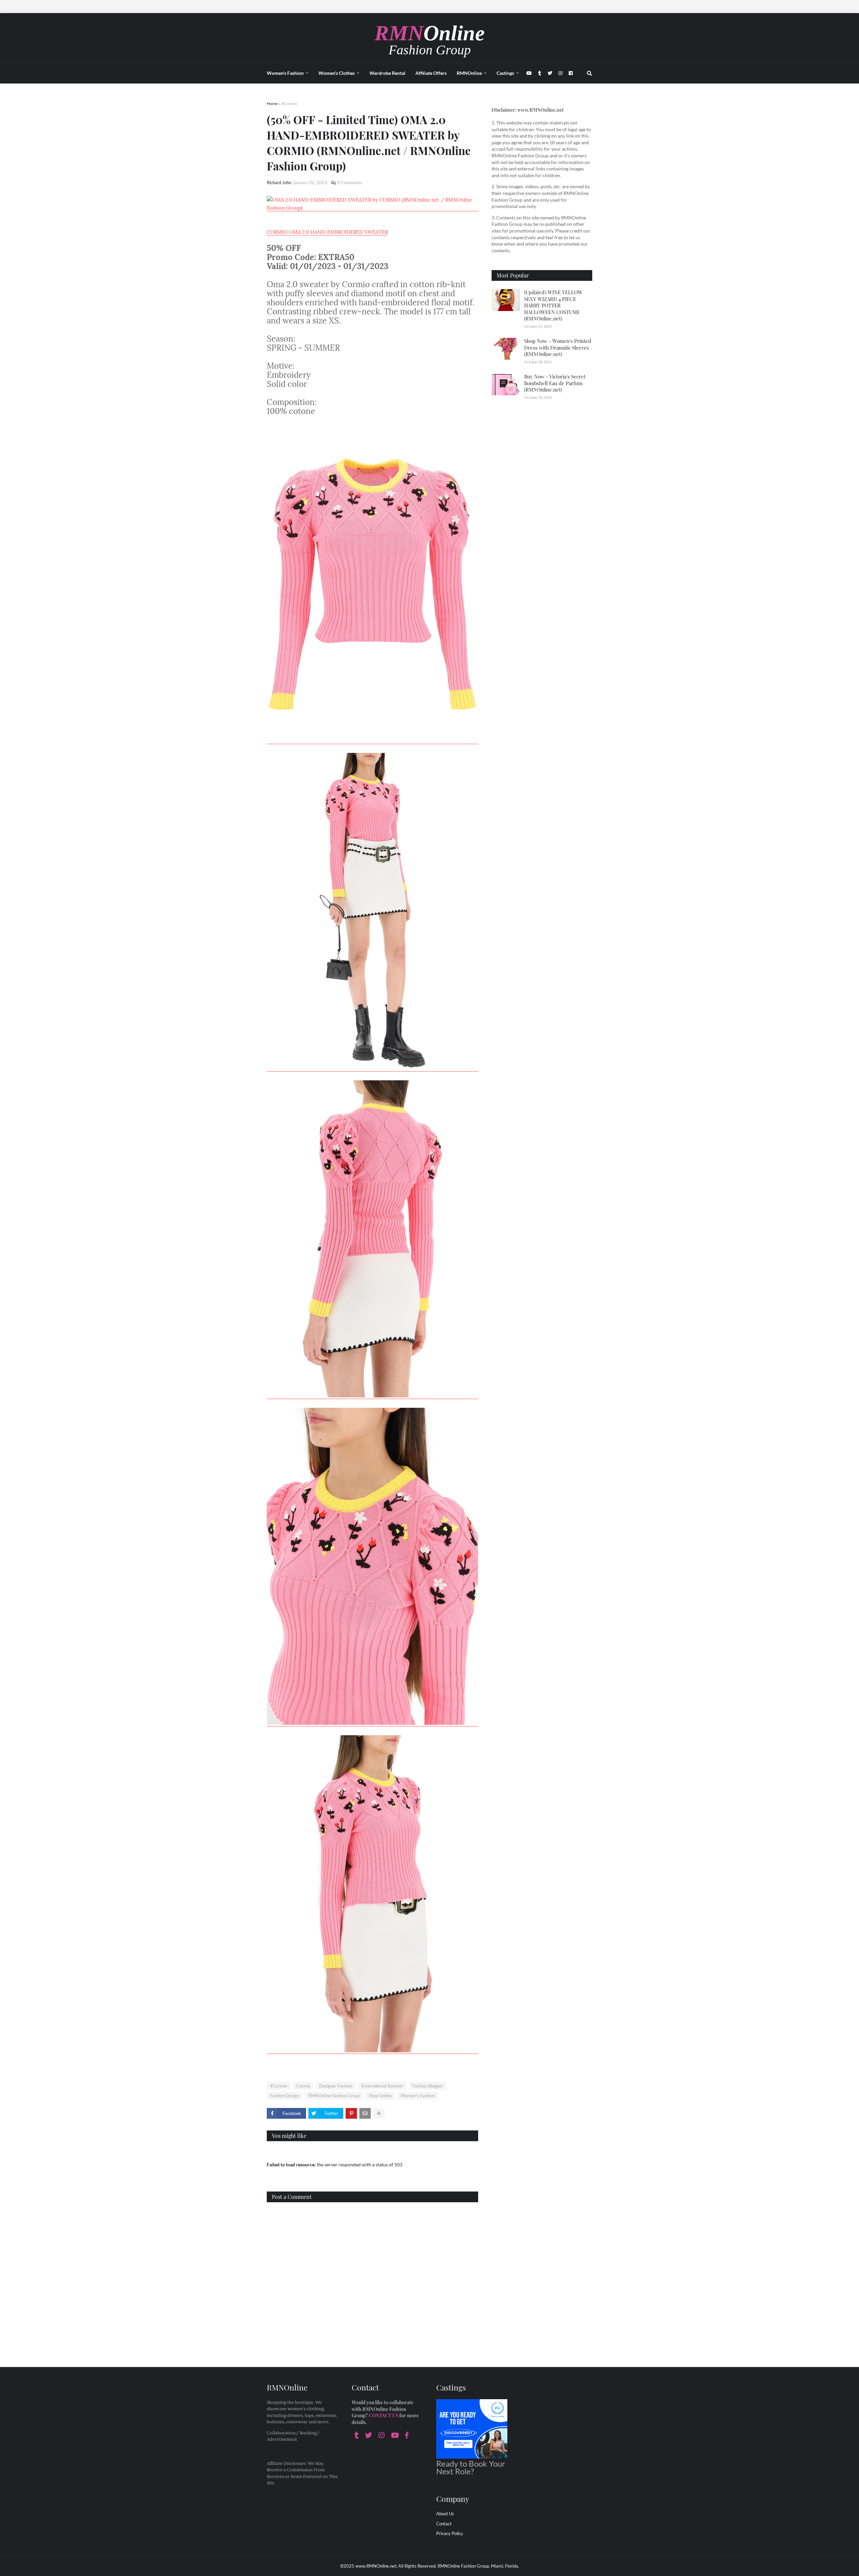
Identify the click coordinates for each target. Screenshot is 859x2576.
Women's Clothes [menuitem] (337, 73)
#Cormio (289, 104)
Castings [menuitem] (505, 73)
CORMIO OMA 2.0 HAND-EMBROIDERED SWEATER (327, 232)
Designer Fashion (336, 2086)
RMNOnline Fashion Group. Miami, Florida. (478, 2566)
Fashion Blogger (428, 2086)
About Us (445, 2514)
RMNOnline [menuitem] (469, 73)
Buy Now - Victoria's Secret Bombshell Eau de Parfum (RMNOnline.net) (555, 383)
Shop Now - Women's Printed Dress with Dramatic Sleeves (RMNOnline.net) (558, 347)
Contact (444, 2524)
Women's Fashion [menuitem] (285, 73)
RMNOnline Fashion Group (334, 2096)
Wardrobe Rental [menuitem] (387, 73)
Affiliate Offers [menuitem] (431, 73)
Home (272, 104)
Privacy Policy (450, 2533)
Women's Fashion (418, 2096)
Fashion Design (285, 2096)
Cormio (303, 2086)
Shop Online (380, 2096)
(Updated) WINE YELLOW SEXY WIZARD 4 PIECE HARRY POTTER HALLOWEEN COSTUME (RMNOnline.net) (553, 305)
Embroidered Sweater (382, 2086)
